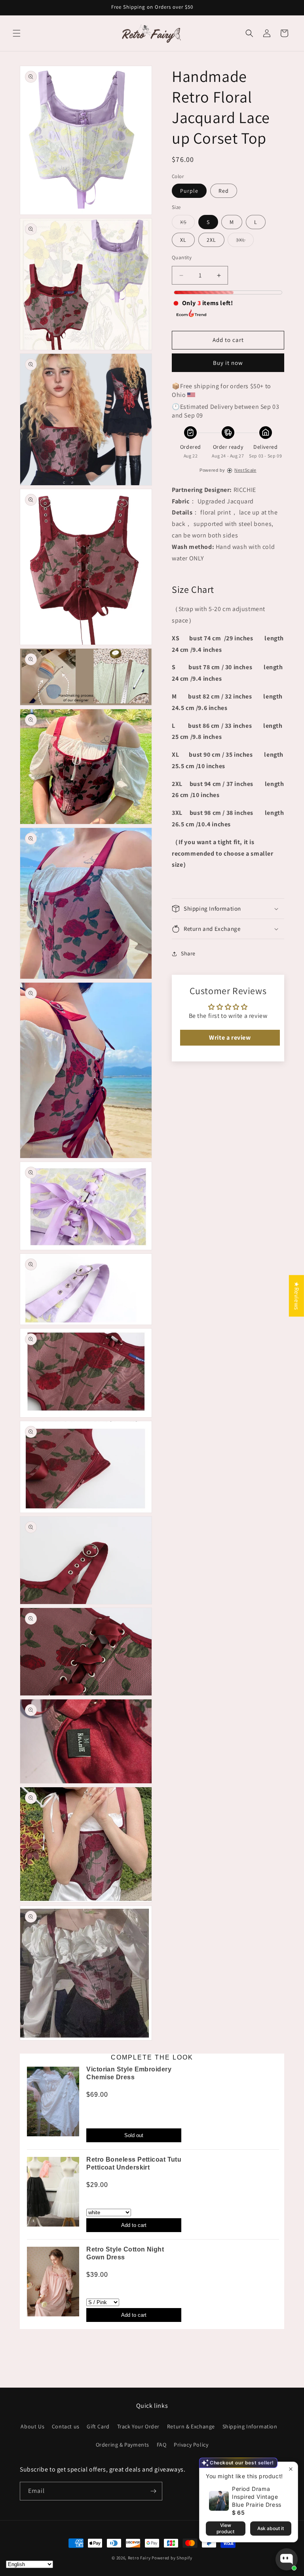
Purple (189, 191)
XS (187, 224)
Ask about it (271, 2528)
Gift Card (98, 2426)
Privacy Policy (191, 2445)
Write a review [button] (230, 1037)
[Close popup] (291, 2469)
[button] (17, 33)
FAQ (162, 2445)
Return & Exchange (191, 2426)
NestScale (245, 470)
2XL (211, 240)
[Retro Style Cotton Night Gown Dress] (53, 2284)
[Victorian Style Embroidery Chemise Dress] (53, 2104)
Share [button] (188, 953)
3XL (245, 241)
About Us (32, 2426)
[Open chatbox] (287, 2559)
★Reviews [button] (297, 1296)
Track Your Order (139, 2426)
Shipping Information (250, 2426)
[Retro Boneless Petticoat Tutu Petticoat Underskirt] (53, 2194)
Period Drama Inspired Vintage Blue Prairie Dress (257, 2497)
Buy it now (228, 363)
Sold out (134, 2135)
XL (183, 240)
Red (224, 191)
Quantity (182, 257)
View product (225, 2528)
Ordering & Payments (123, 2445)
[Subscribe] (153, 2491)
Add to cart (134, 2225)
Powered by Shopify (172, 2558)
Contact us (66, 2426)
